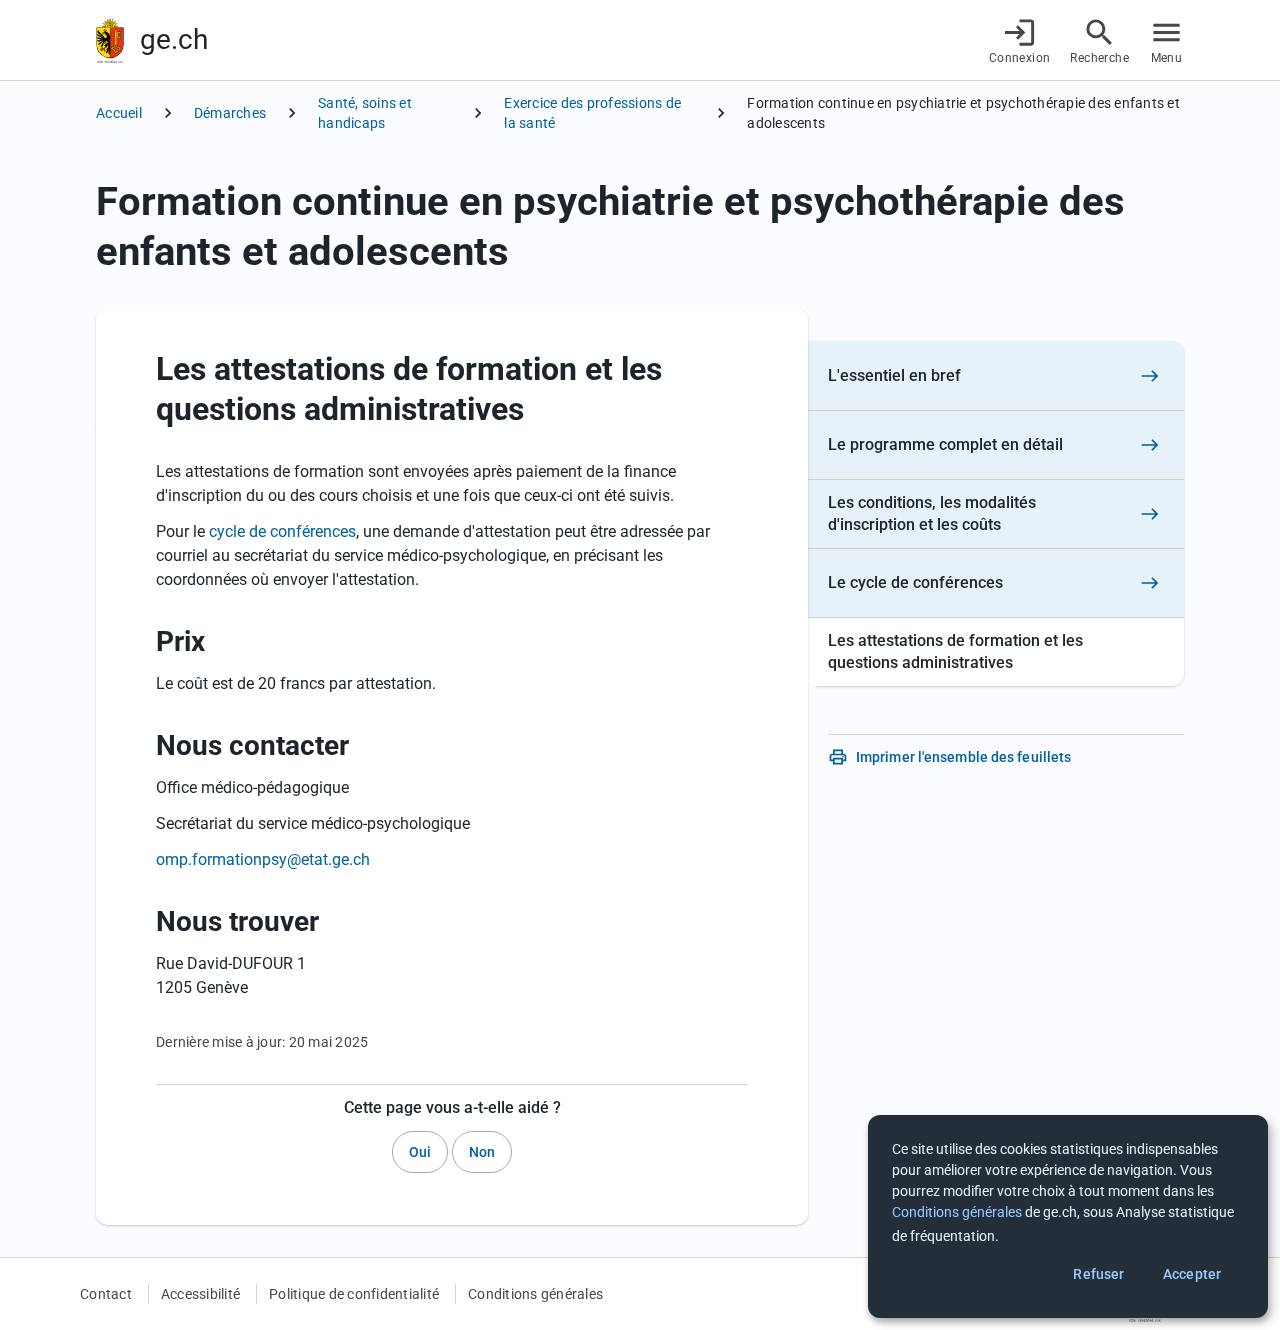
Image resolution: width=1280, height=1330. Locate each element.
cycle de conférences (282, 531)
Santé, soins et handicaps (365, 113)
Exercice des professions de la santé (592, 113)
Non (482, 1152)
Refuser (1098, 1274)
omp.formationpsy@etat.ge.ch (263, 859)
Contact (106, 1294)
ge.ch (174, 39)
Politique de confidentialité (354, 1294)
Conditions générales (535, 1294)
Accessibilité (200, 1294)
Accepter (1192, 1274)
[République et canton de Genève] (110, 40)
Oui (420, 1152)
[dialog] (1068, 1216)
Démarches (230, 113)
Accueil (119, 113)
